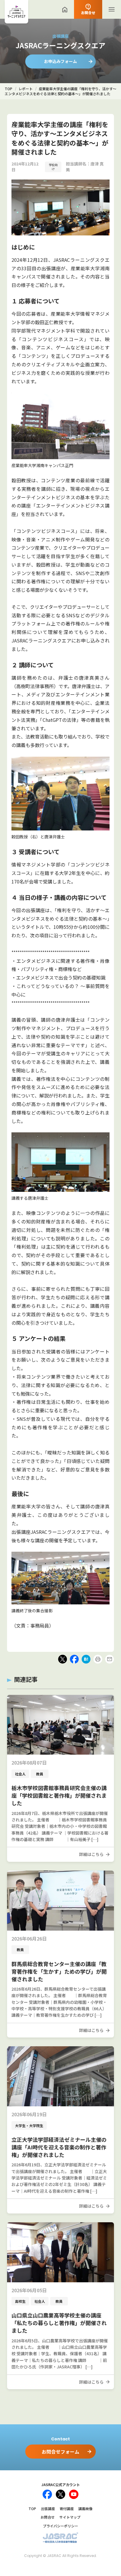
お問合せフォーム (60, 2452)
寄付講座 (67, 2509)
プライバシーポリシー (60, 2526)
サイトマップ (70, 2517)
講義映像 (85, 2509)
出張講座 (48, 2509)
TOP (32, 2509)
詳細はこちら (91, 1854)
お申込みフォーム (60, 61)
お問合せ (48, 2517)
